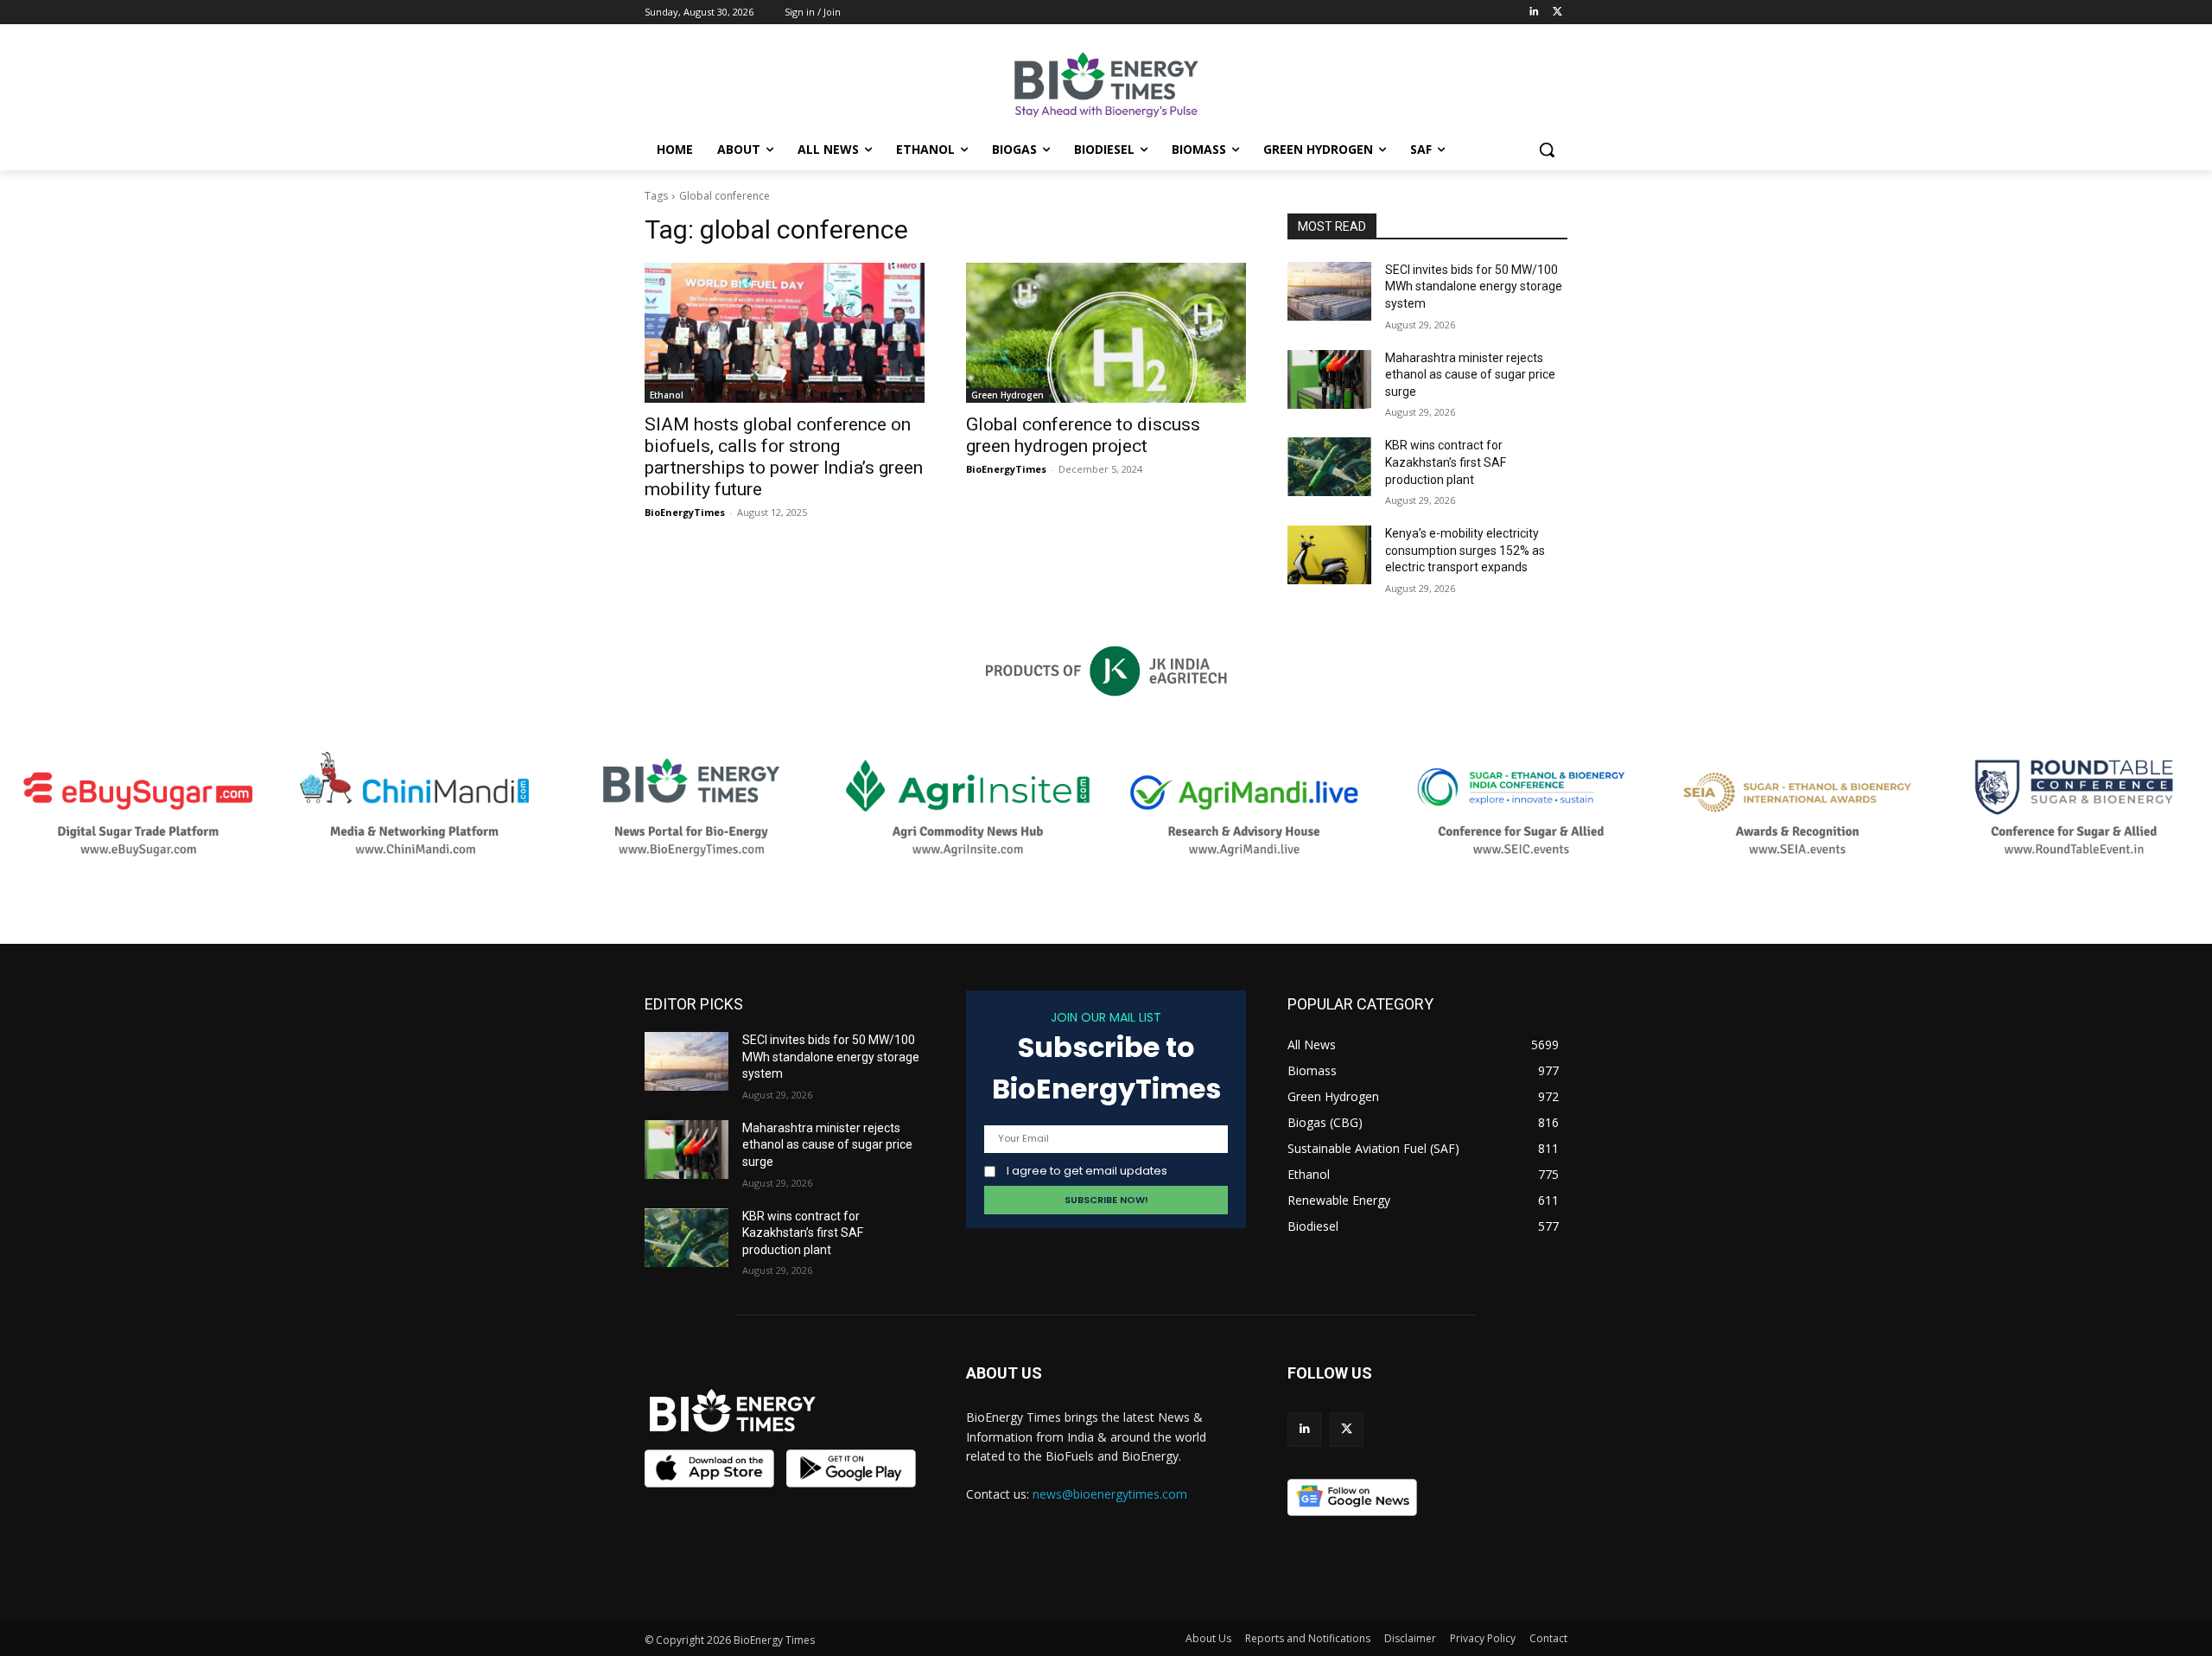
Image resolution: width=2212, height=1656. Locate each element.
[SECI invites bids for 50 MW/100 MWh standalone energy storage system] (1329, 291)
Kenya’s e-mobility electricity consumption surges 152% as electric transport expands (1465, 550)
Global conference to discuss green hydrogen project (1083, 435)
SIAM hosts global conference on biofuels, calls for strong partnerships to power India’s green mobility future (784, 457)
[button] (1547, 150)
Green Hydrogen (1007, 395)
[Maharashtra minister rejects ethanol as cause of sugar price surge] (1329, 379)
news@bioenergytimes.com (1110, 1494)
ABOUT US (1004, 1373)
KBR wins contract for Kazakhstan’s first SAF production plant (1446, 462)
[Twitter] (1557, 13)
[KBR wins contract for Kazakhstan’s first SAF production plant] (1329, 467)
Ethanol (667, 395)
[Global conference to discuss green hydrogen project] (1106, 333)
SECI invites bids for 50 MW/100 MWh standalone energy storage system (1474, 287)
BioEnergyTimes (685, 512)
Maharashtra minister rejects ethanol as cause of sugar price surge (1470, 375)
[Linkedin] (1533, 13)
